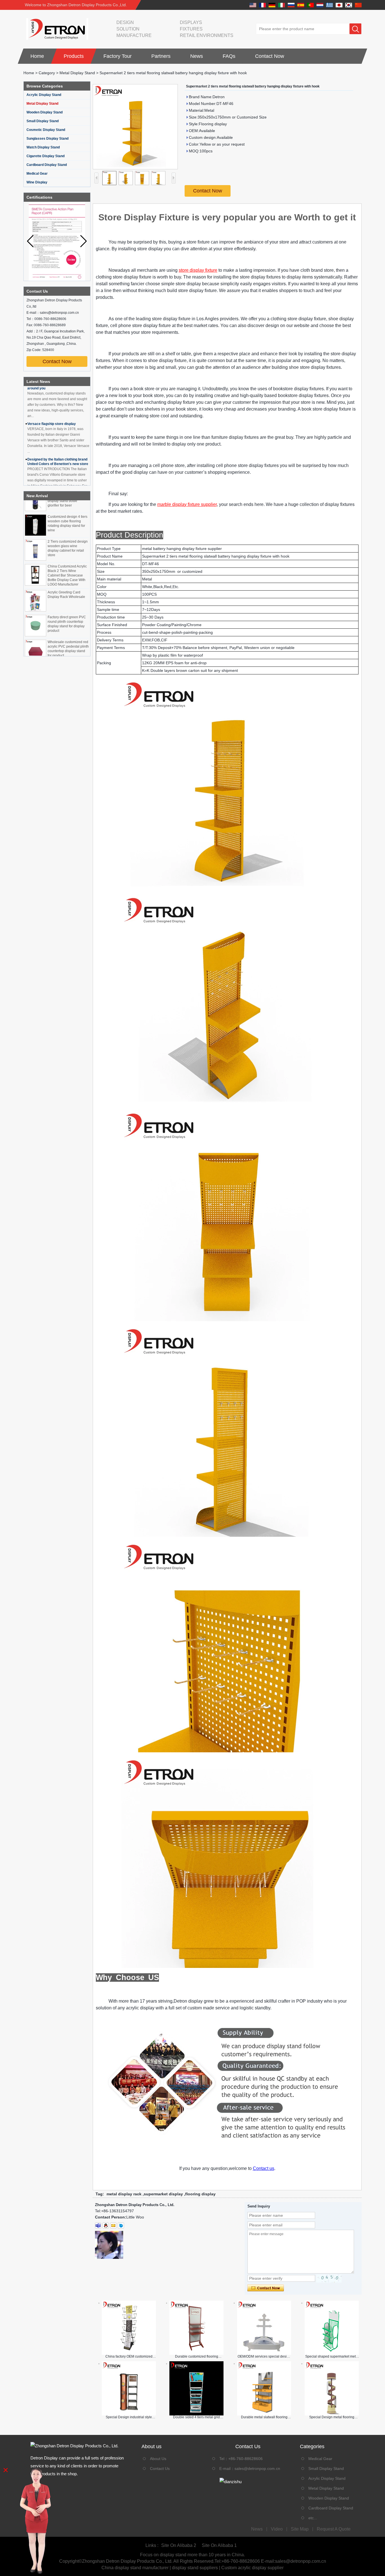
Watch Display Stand (43, 147)
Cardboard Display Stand (47, 165)
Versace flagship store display (52, 400)
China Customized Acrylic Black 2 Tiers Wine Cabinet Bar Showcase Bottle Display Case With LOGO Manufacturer (67, 558)
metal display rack (124, 2194)
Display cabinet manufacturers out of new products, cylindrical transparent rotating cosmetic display (57, 480)
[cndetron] (121, 2226)
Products (74, 56)
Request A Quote (334, 2529)
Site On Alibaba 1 (219, 2545)
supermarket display (163, 2194)
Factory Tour (118, 56)
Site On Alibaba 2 (179, 2545)
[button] (84, 241)
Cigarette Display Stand (46, 156)
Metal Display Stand (77, 73)
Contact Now (270, 56)
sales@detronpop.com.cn (257, 2468)
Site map (300, 2529)
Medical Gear (37, 174)
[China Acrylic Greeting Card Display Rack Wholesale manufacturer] (36, 584)
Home (37, 56)
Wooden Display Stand (45, 112)
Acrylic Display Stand (44, 95)
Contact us (264, 2168)
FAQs (229, 56)
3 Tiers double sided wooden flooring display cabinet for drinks (66, 654)
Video (277, 2529)
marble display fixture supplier (187, 504)
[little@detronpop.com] (113, 2226)
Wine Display (37, 182)
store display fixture (198, 270)
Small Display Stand (43, 121)
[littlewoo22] (98, 2226)
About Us (158, 2459)
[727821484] (106, 2226)
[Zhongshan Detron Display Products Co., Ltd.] (56, 29)
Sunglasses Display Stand (47, 139)
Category (47, 73)
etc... (313, 2518)
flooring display (200, 2194)
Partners (161, 56)
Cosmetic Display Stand (46, 130)
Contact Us (160, 2468)
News (197, 56)
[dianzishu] (248, 2482)
